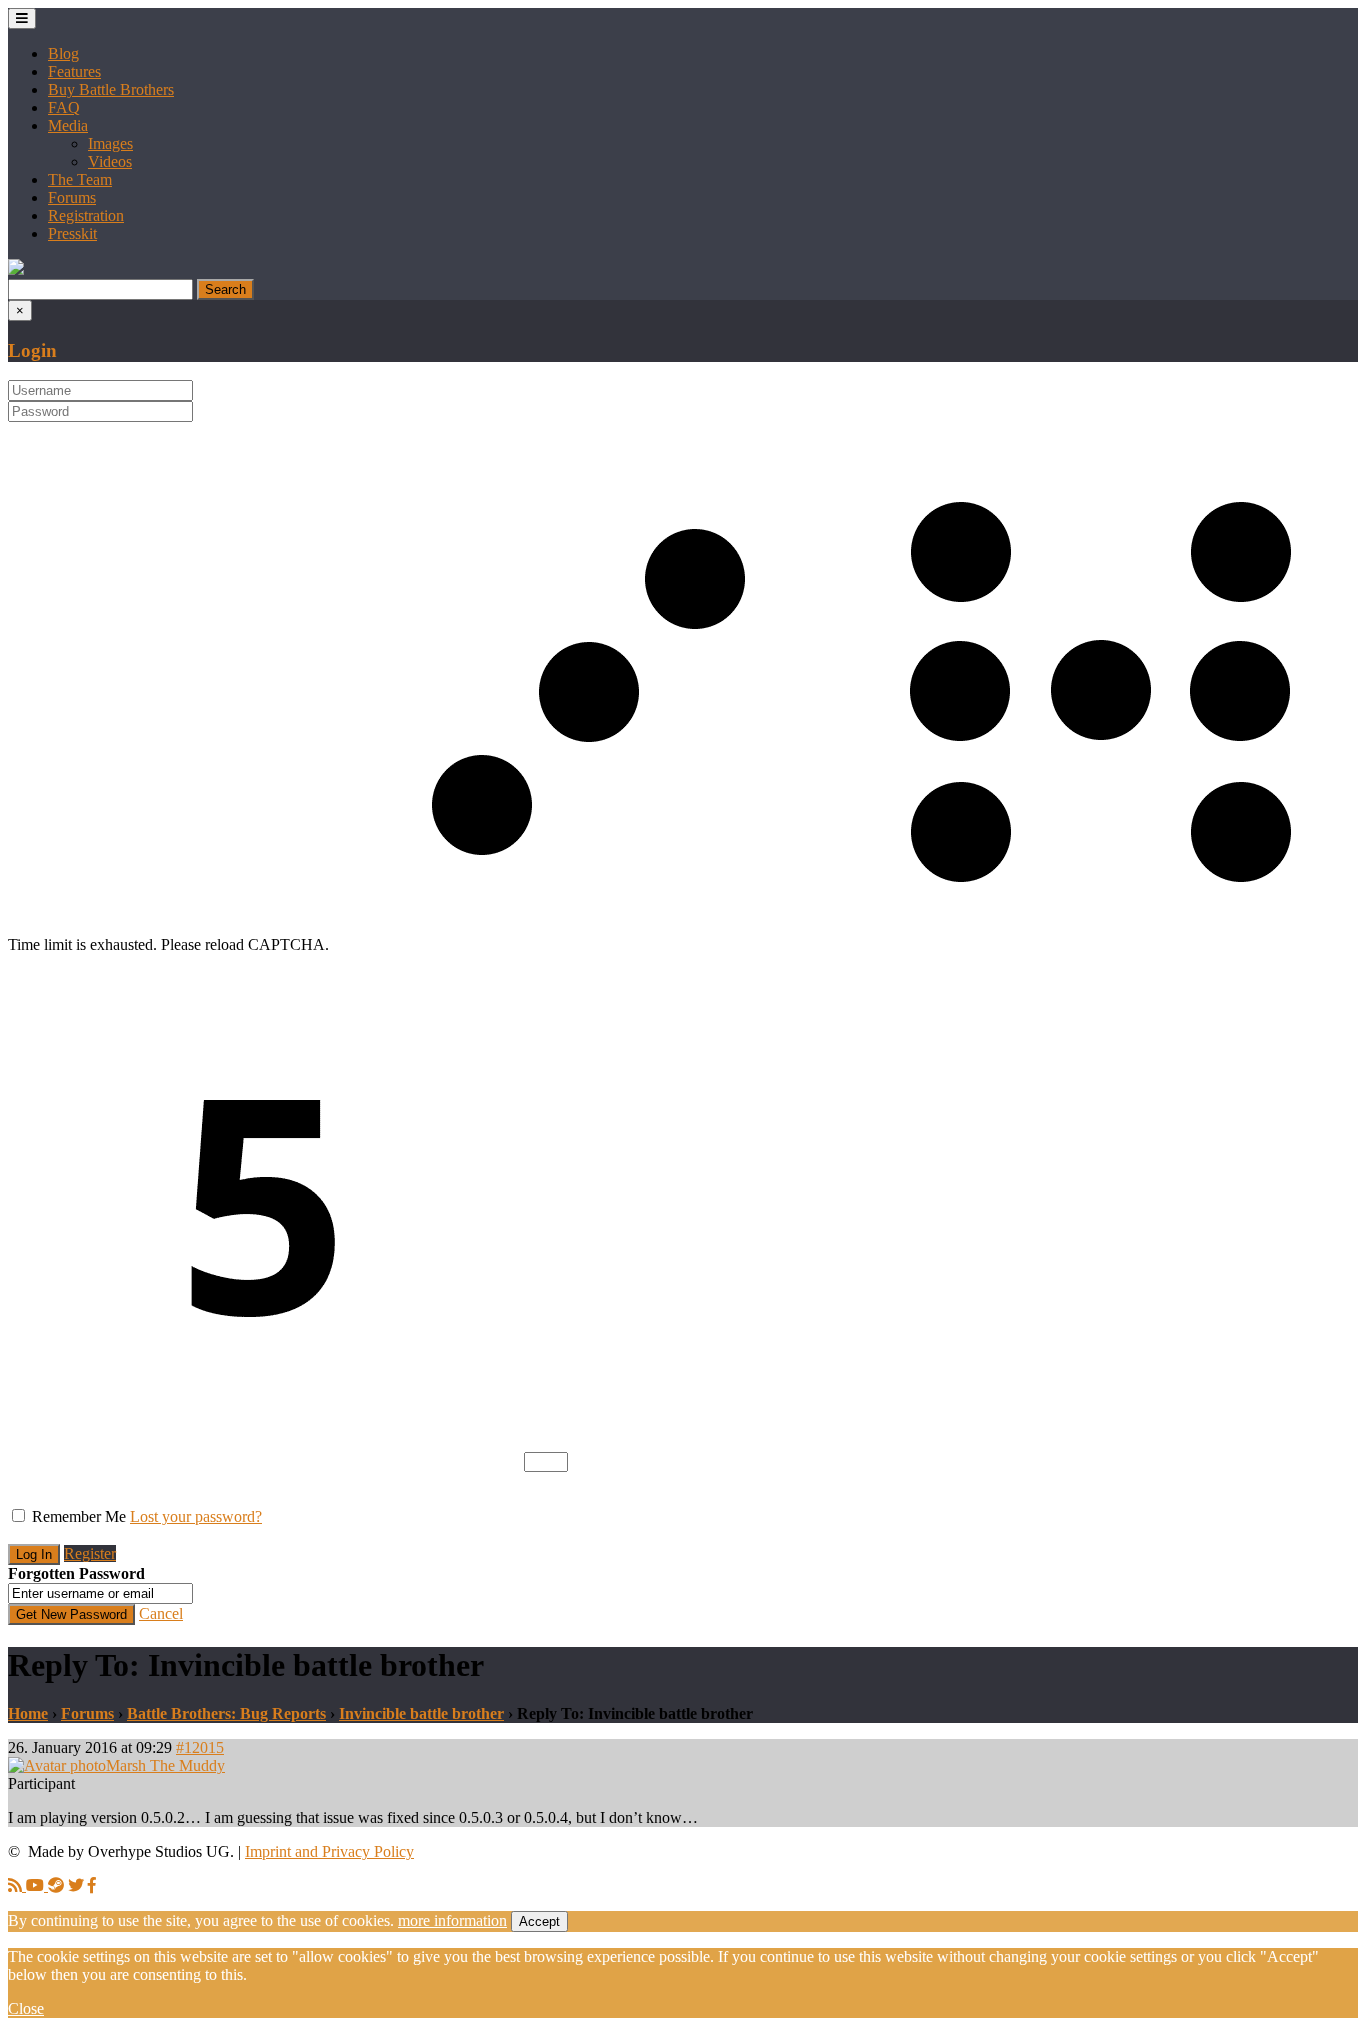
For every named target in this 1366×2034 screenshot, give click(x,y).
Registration (86, 215)
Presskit (72, 233)
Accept (539, 1921)
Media (68, 125)
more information (452, 1920)
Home (28, 1713)
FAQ (64, 107)
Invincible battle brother (421, 1713)
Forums (72, 197)
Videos (110, 161)
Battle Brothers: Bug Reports (226, 1713)
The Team (80, 179)
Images (110, 143)
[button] (16, 269)
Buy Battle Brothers (111, 89)
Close (26, 2008)
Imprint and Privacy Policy (329, 1851)
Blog (63, 53)
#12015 (200, 1747)
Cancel (161, 1613)
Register (90, 1553)
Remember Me (79, 1516)
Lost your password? (196, 1516)
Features (74, 71)
